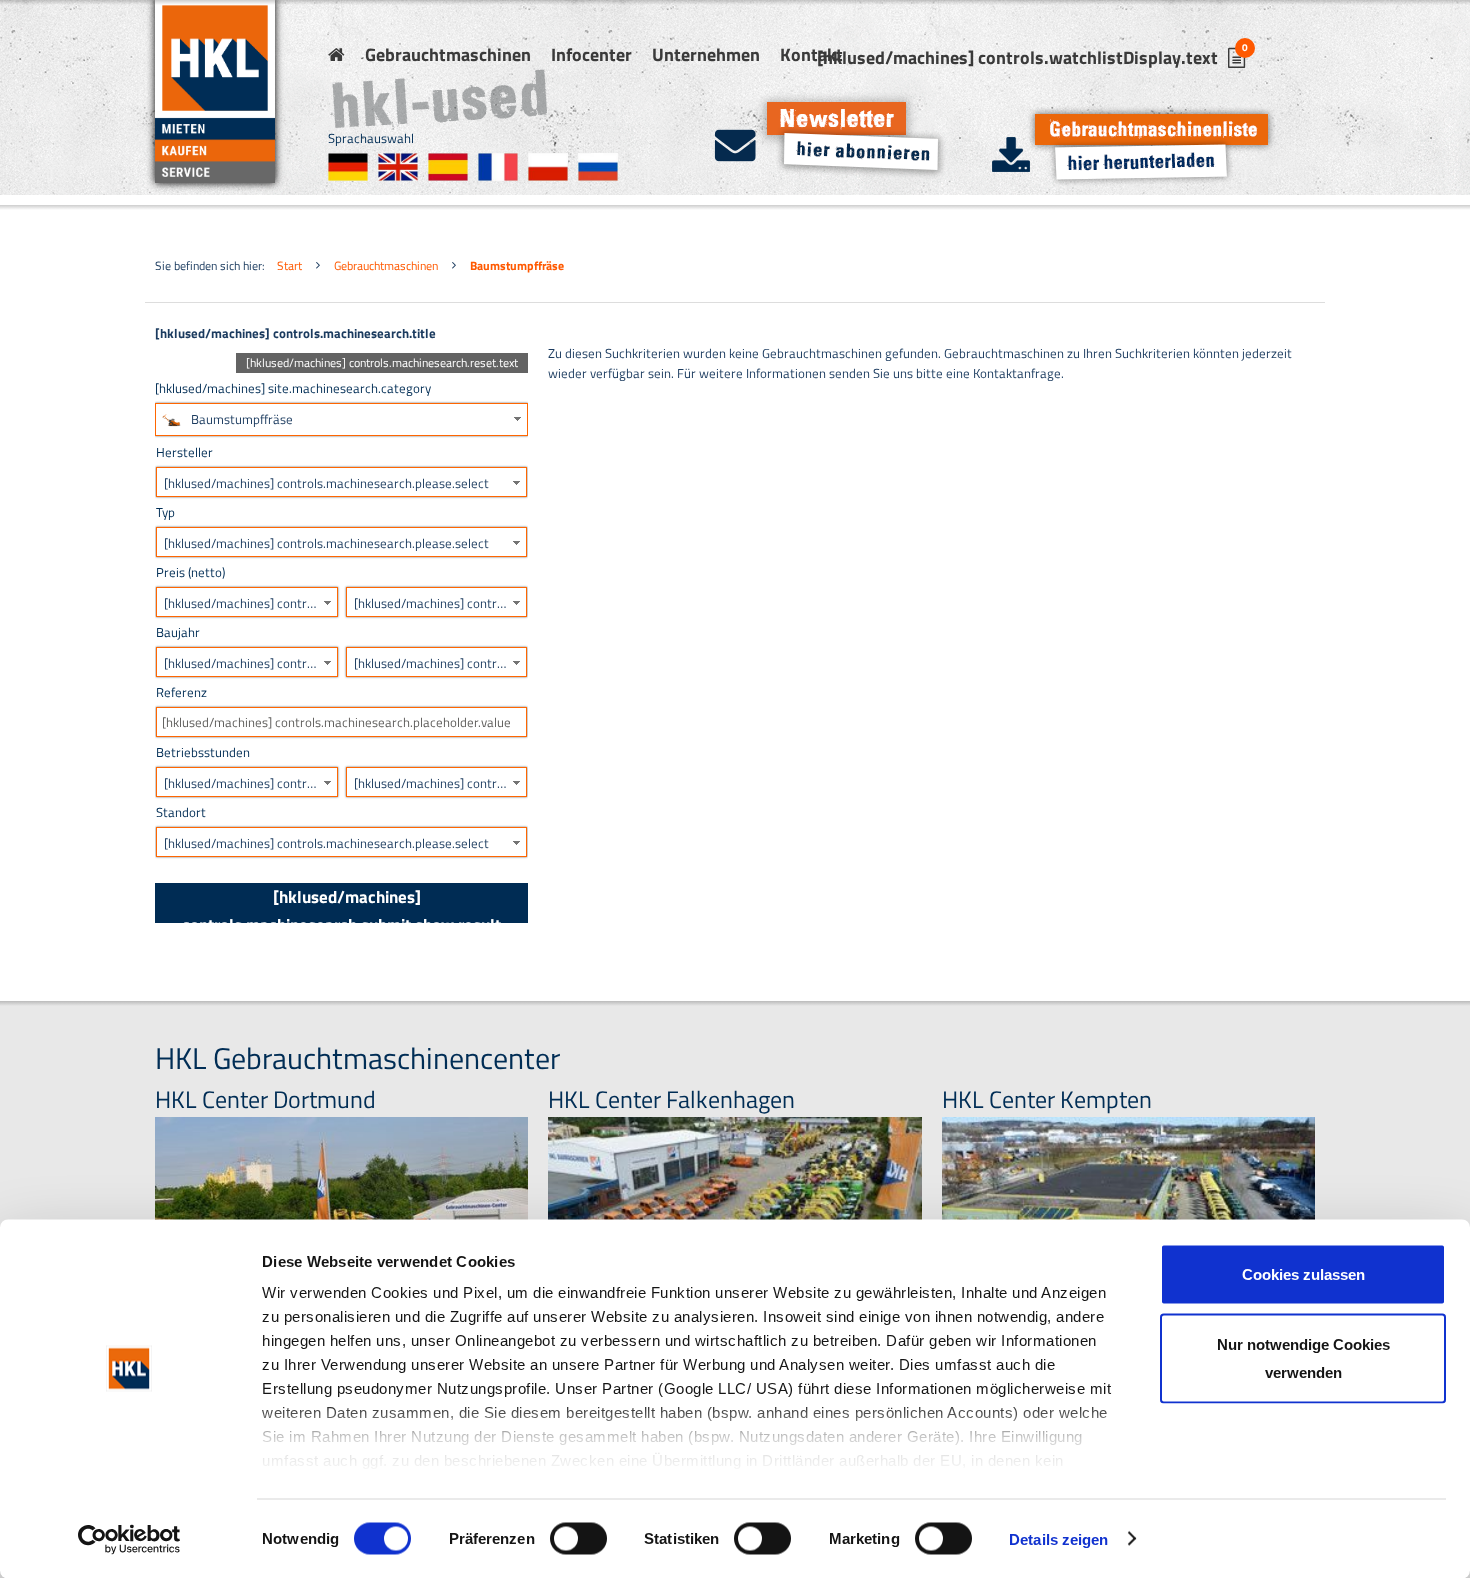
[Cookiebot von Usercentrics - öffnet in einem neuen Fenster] (129, 1539)
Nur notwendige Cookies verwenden (1303, 1357)
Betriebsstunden (203, 752)
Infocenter (591, 54)
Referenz (181, 692)
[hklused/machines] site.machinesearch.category (293, 388)
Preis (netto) (190, 572)
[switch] (578, 1538)
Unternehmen (706, 54)
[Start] (336, 54)
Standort (181, 812)
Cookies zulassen (1303, 1274)
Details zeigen (1058, 1538)
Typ (165, 512)
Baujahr (178, 632)
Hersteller (184, 452)
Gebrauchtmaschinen (448, 54)
